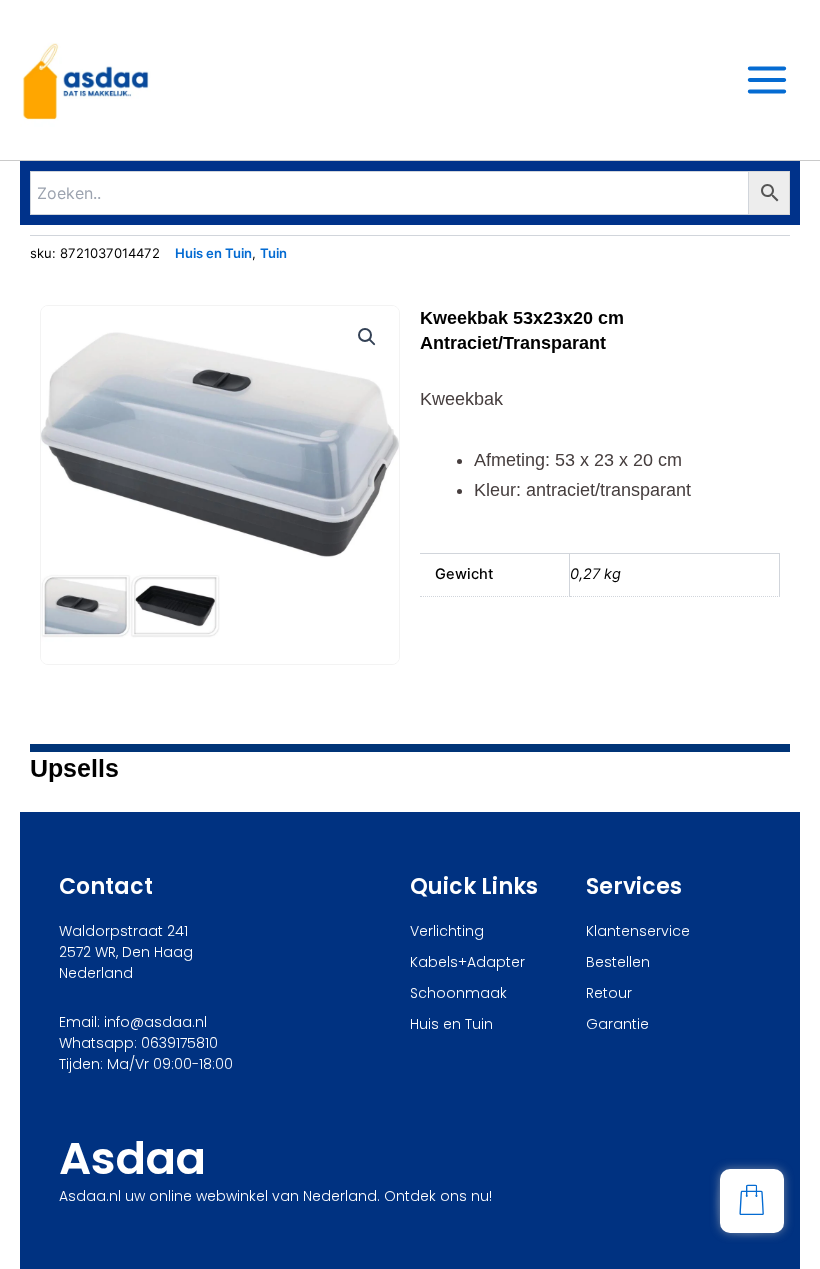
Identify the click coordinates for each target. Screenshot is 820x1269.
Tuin (273, 253)
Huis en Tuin (213, 253)
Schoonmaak (458, 993)
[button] (367, 337)
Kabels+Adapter (467, 962)
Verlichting (447, 931)
